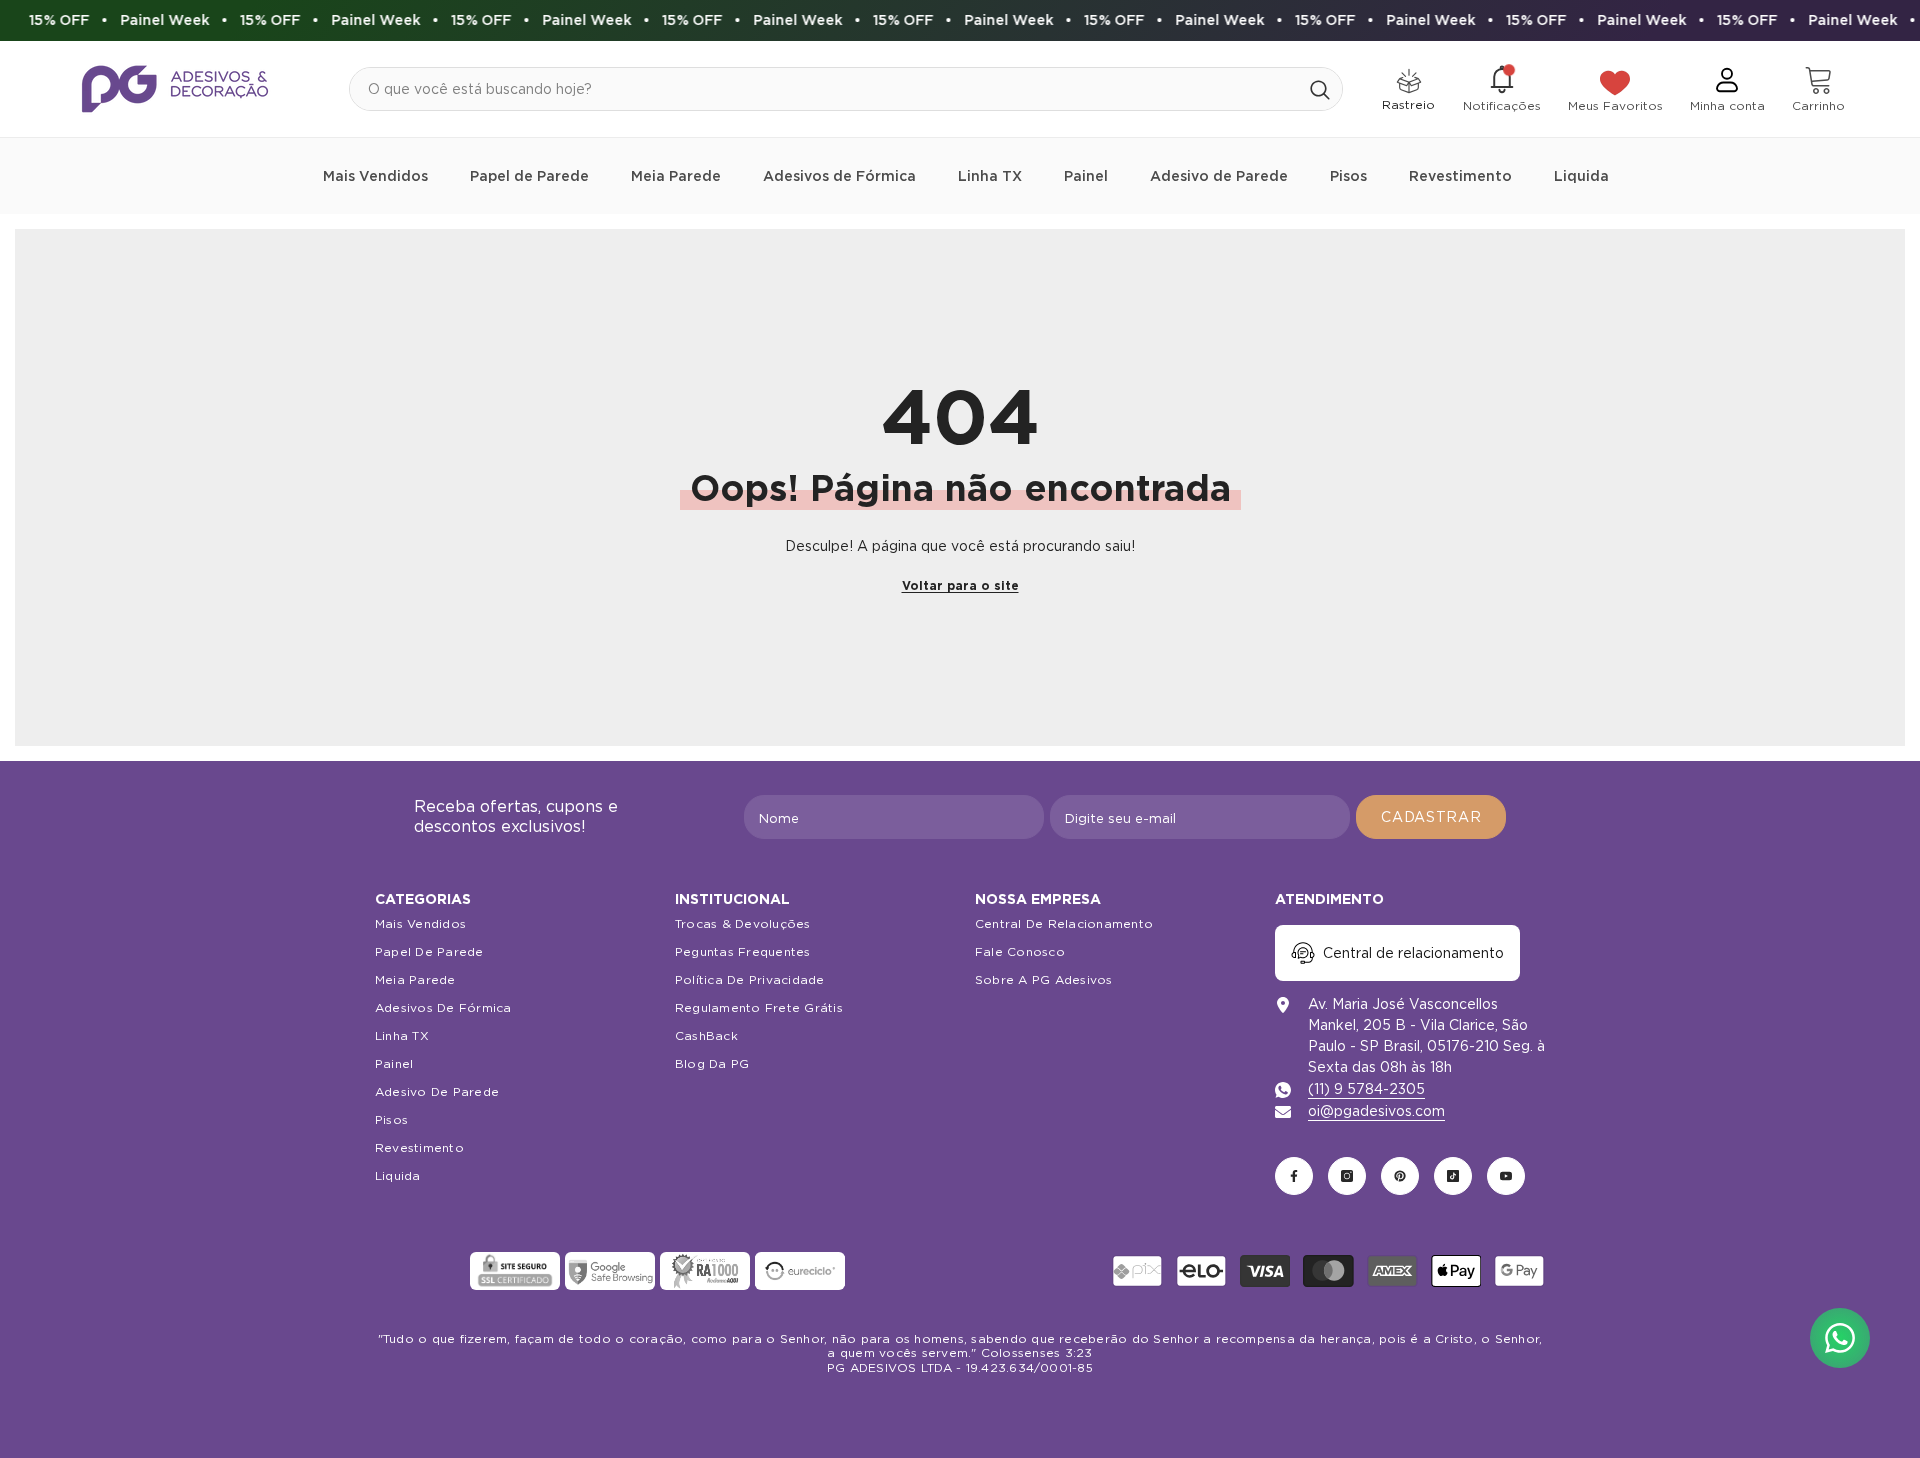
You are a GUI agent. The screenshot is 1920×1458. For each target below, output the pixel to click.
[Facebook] (1294, 1176)
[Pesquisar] (846, 89)
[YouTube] (1506, 1176)
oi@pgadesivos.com (1376, 1111)
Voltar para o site (960, 585)
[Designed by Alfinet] (960, 1408)
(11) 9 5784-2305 (1366, 1089)
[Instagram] (1347, 1176)
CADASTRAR (1431, 817)
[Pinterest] (1400, 1176)
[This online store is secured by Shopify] (420, 1271)
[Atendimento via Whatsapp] (1840, 1338)
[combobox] (824, 89)
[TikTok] (1453, 1176)
